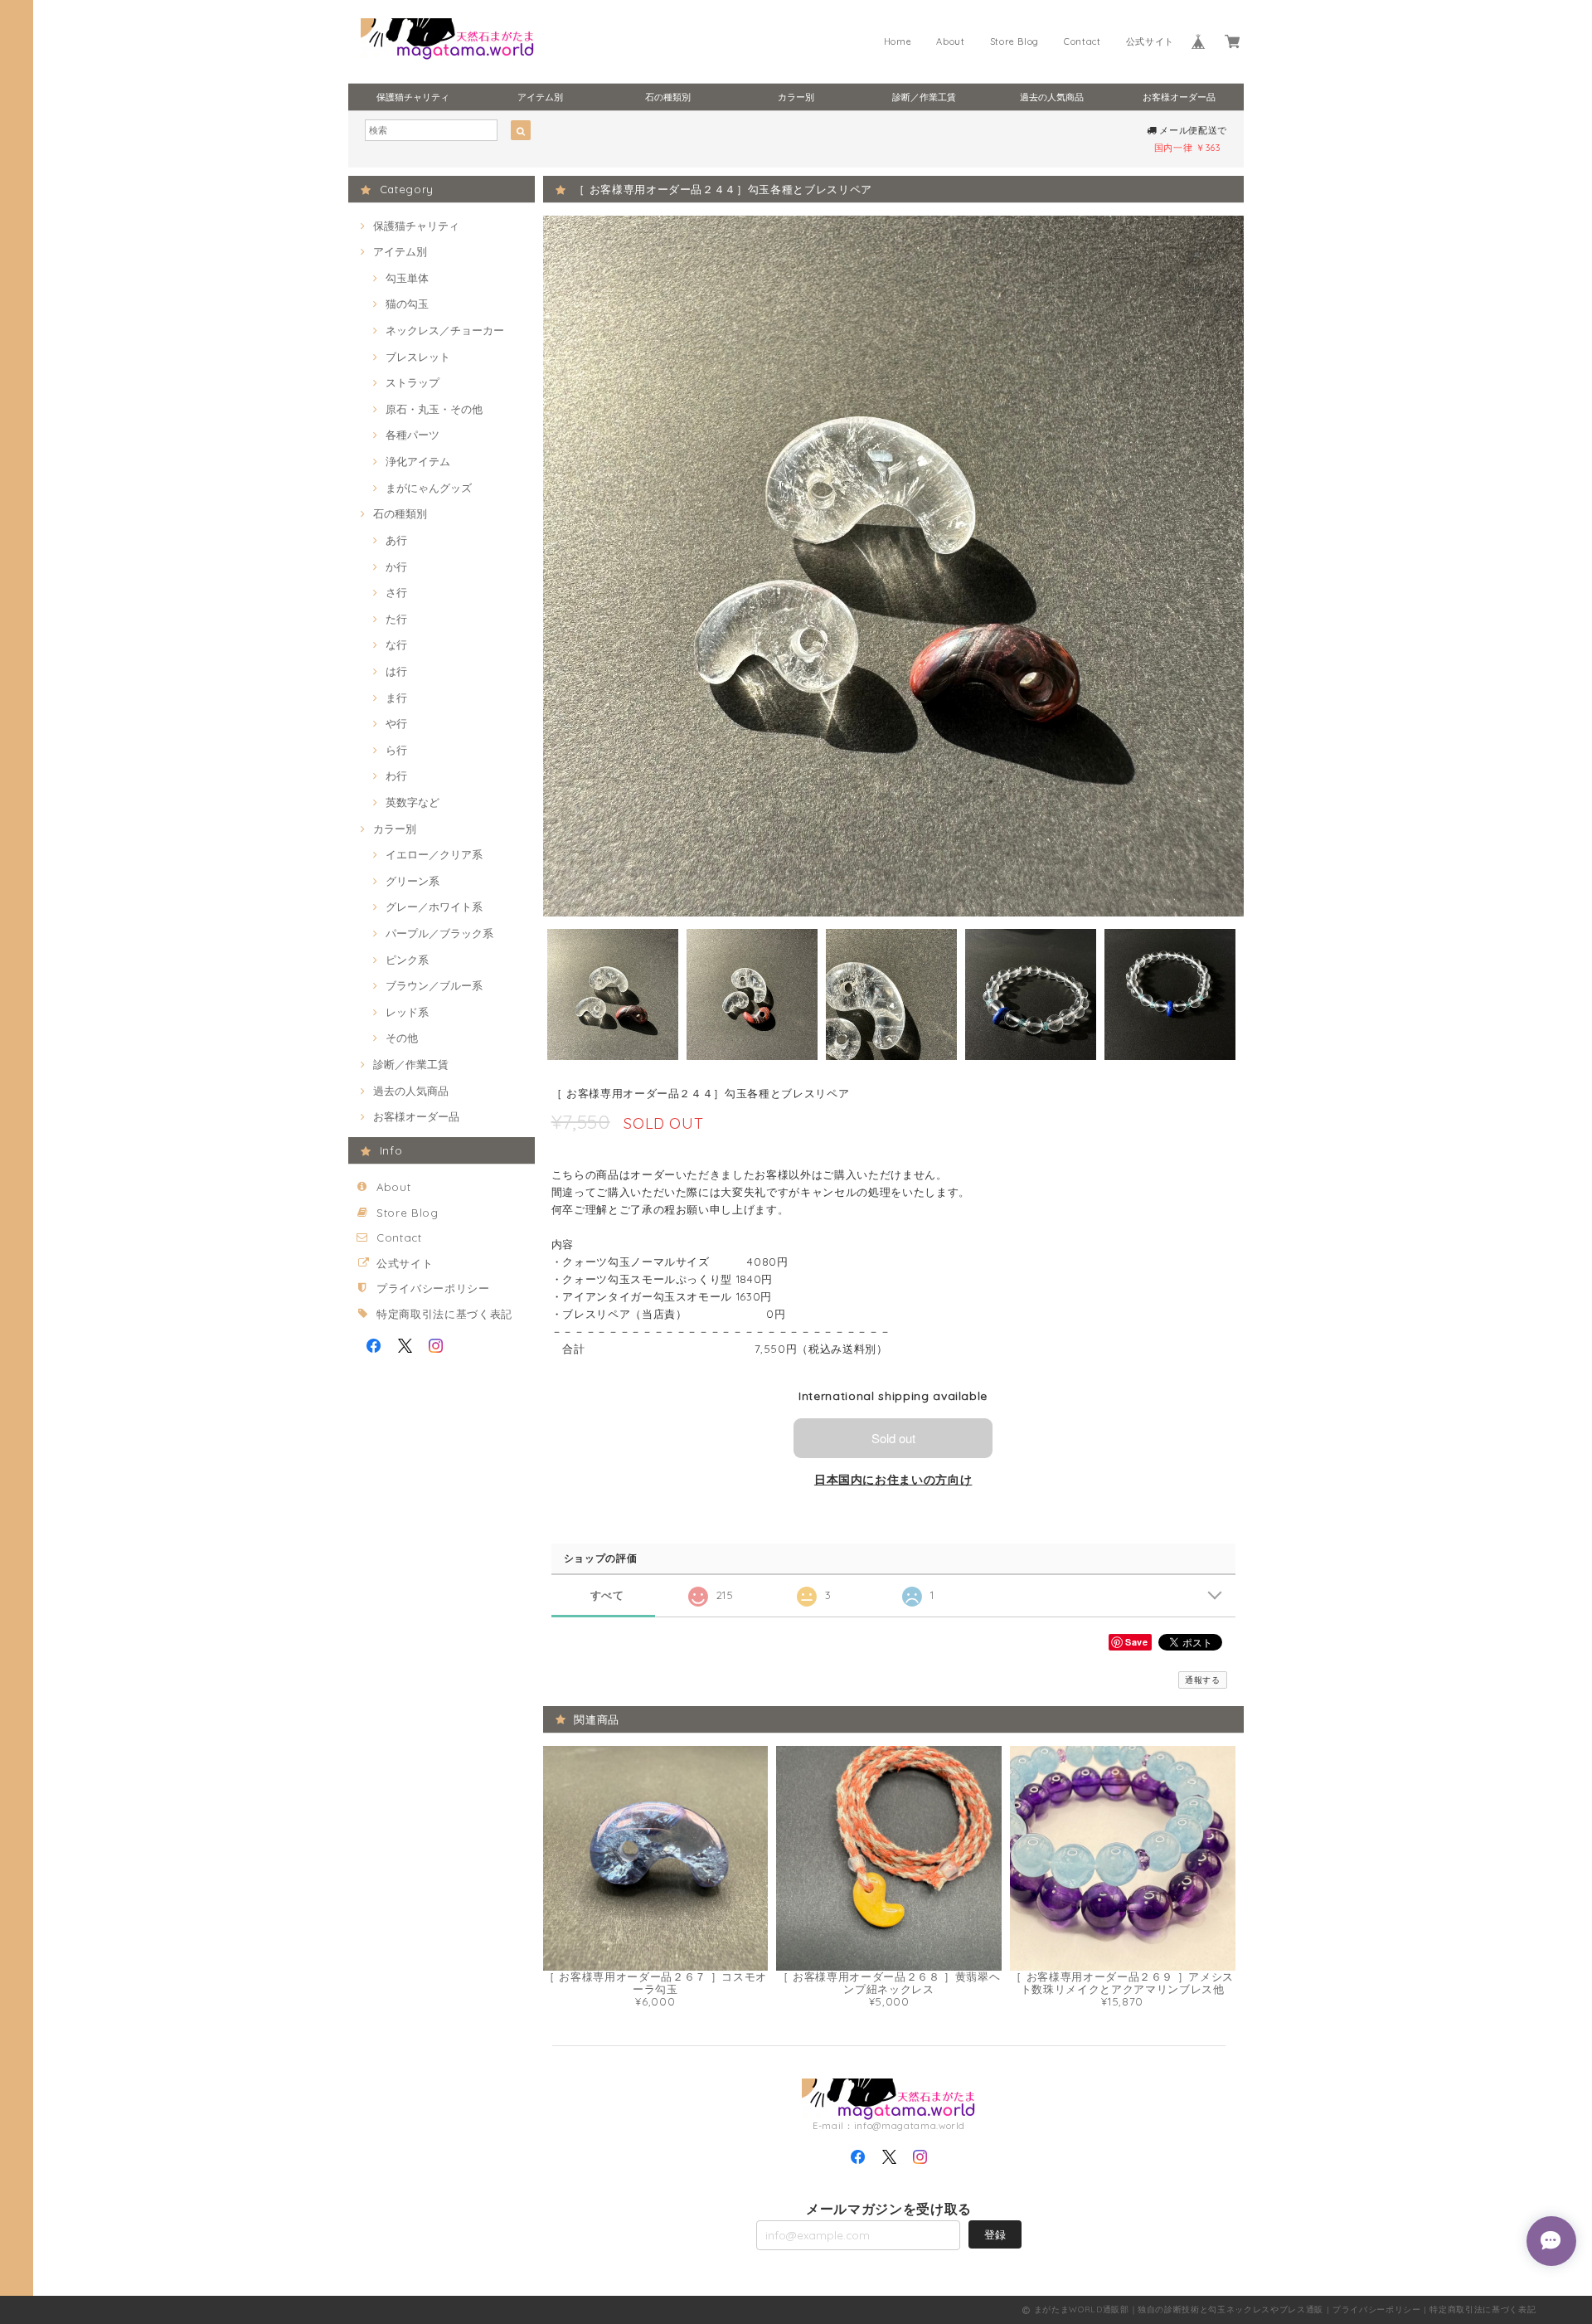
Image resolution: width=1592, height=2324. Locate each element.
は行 (396, 671)
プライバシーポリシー (433, 1288)
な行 (396, 644)
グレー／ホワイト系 (434, 907)
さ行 (396, 592)
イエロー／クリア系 (434, 854)
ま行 (396, 698)
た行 (396, 619)
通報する (1203, 1680)
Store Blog (1015, 41)
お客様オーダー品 (1179, 97)
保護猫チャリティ (413, 97)
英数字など (413, 802)
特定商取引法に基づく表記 (444, 1314)
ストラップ (413, 382)
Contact (1082, 41)
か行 (396, 566)
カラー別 (796, 97)
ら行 (396, 750)
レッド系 (407, 1012)
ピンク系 (407, 960)
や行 (396, 723)
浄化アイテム (418, 461)
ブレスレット (418, 357)
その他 (402, 1038)
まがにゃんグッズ (429, 488)
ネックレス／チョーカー (445, 330)
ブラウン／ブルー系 (434, 985)
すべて (607, 1595)
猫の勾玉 (407, 304)
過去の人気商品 (1052, 97)
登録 (995, 2234)
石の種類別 (668, 97)
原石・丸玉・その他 (434, 409)
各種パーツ (413, 435)
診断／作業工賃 (924, 97)
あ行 (396, 540)
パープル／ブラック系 (439, 933)
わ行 (396, 775)
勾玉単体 (407, 278)
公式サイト (1150, 41)
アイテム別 (540, 97)
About (950, 41)
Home (898, 41)
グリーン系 (413, 881)
